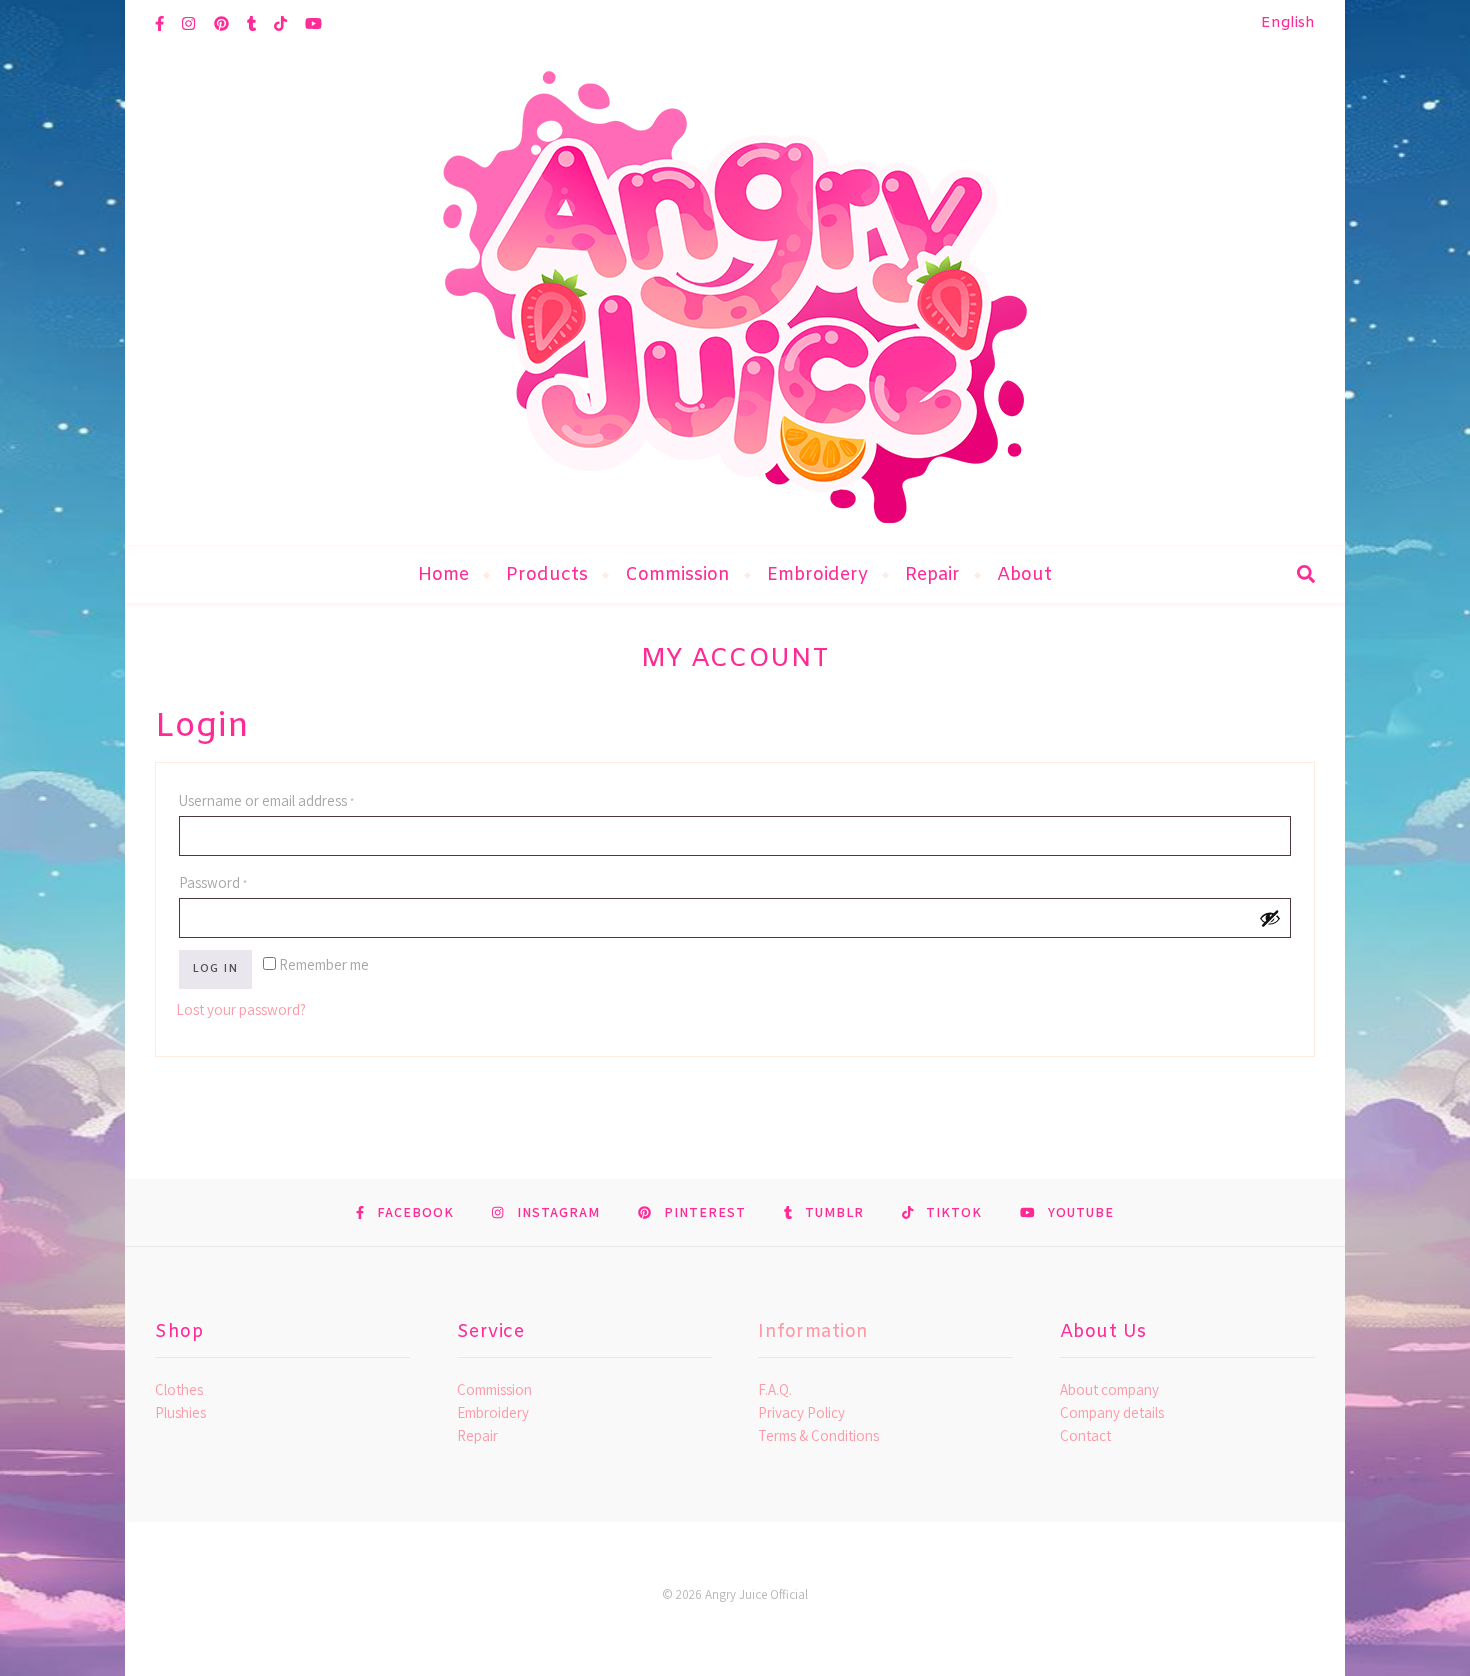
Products (547, 575)
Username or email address (295, 800)
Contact (1085, 1435)
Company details (1112, 1412)
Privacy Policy (801, 1412)
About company (1109, 1389)
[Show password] (1270, 918)
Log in (215, 969)
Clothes (179, 1389)
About (1024, 575)
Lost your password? (241, 1009)
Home (443, 575)
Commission (677, 575)
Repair (932, 575)
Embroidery (817, 575)
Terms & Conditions (818, 1435)
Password (242, 882)
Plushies (180, 1412)
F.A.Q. (775, 1389)
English (1288, 23)
